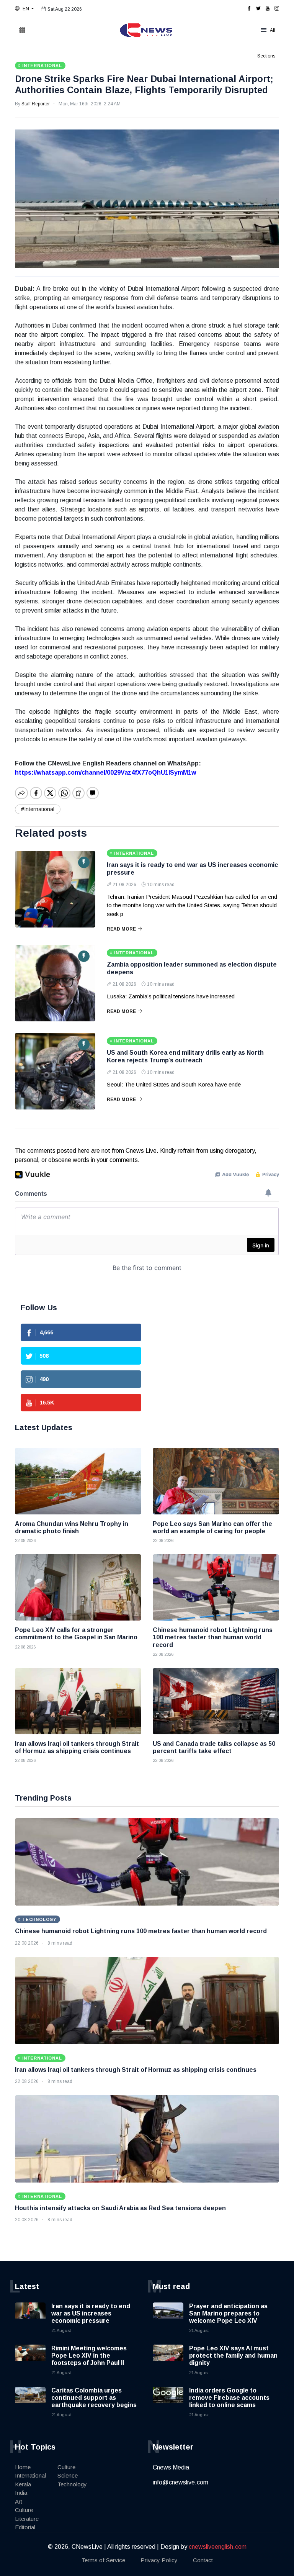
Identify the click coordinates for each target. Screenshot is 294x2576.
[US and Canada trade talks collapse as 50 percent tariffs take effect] (216, 1701)
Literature (27, 2519)
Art (19, 2501)
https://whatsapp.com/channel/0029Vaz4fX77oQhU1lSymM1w (105, 773)
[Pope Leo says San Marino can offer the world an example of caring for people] (216, 1481)
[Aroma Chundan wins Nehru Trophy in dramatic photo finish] (78, 1481)
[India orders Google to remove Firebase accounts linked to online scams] (168, 2402)
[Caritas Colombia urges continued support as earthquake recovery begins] (30, 2402)
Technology (72, 2484)
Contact (203, 2560)
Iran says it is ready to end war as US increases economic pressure (91, 2313)
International (30, 2475)
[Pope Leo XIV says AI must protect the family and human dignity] (168, 2360)
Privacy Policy (159, 2560)
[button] (24, 9)
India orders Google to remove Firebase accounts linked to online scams (229, 2398)
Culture (24, 2510)
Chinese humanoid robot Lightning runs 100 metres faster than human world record (141, 1931)
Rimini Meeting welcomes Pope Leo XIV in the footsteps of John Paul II (89, 2356)
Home (23, 2467)
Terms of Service (103, 2560)
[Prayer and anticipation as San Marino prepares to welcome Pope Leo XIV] (168, 2318)
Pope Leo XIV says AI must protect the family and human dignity (233, 2356)
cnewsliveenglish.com (218, 2547)
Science (68, 2475)
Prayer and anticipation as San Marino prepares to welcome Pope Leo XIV (228, 2313)
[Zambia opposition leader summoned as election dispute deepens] (55, 983)
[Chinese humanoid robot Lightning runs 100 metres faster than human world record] (216, 1587)
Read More (121, 929)
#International (38, 809)
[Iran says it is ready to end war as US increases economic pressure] (55, 889)
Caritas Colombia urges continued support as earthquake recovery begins (94, 2398)
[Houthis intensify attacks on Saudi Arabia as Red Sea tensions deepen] (147, 2139)
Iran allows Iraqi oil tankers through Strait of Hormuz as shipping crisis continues (136, 2070)
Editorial (25, 2527)
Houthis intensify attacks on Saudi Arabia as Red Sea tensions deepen (120, 2208)
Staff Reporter (36, 104)
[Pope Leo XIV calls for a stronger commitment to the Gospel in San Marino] (78, 1587)
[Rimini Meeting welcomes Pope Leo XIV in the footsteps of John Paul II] (30, 2360)
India (21, 2493)
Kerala (23, 2484)
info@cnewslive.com (180, 2482)
